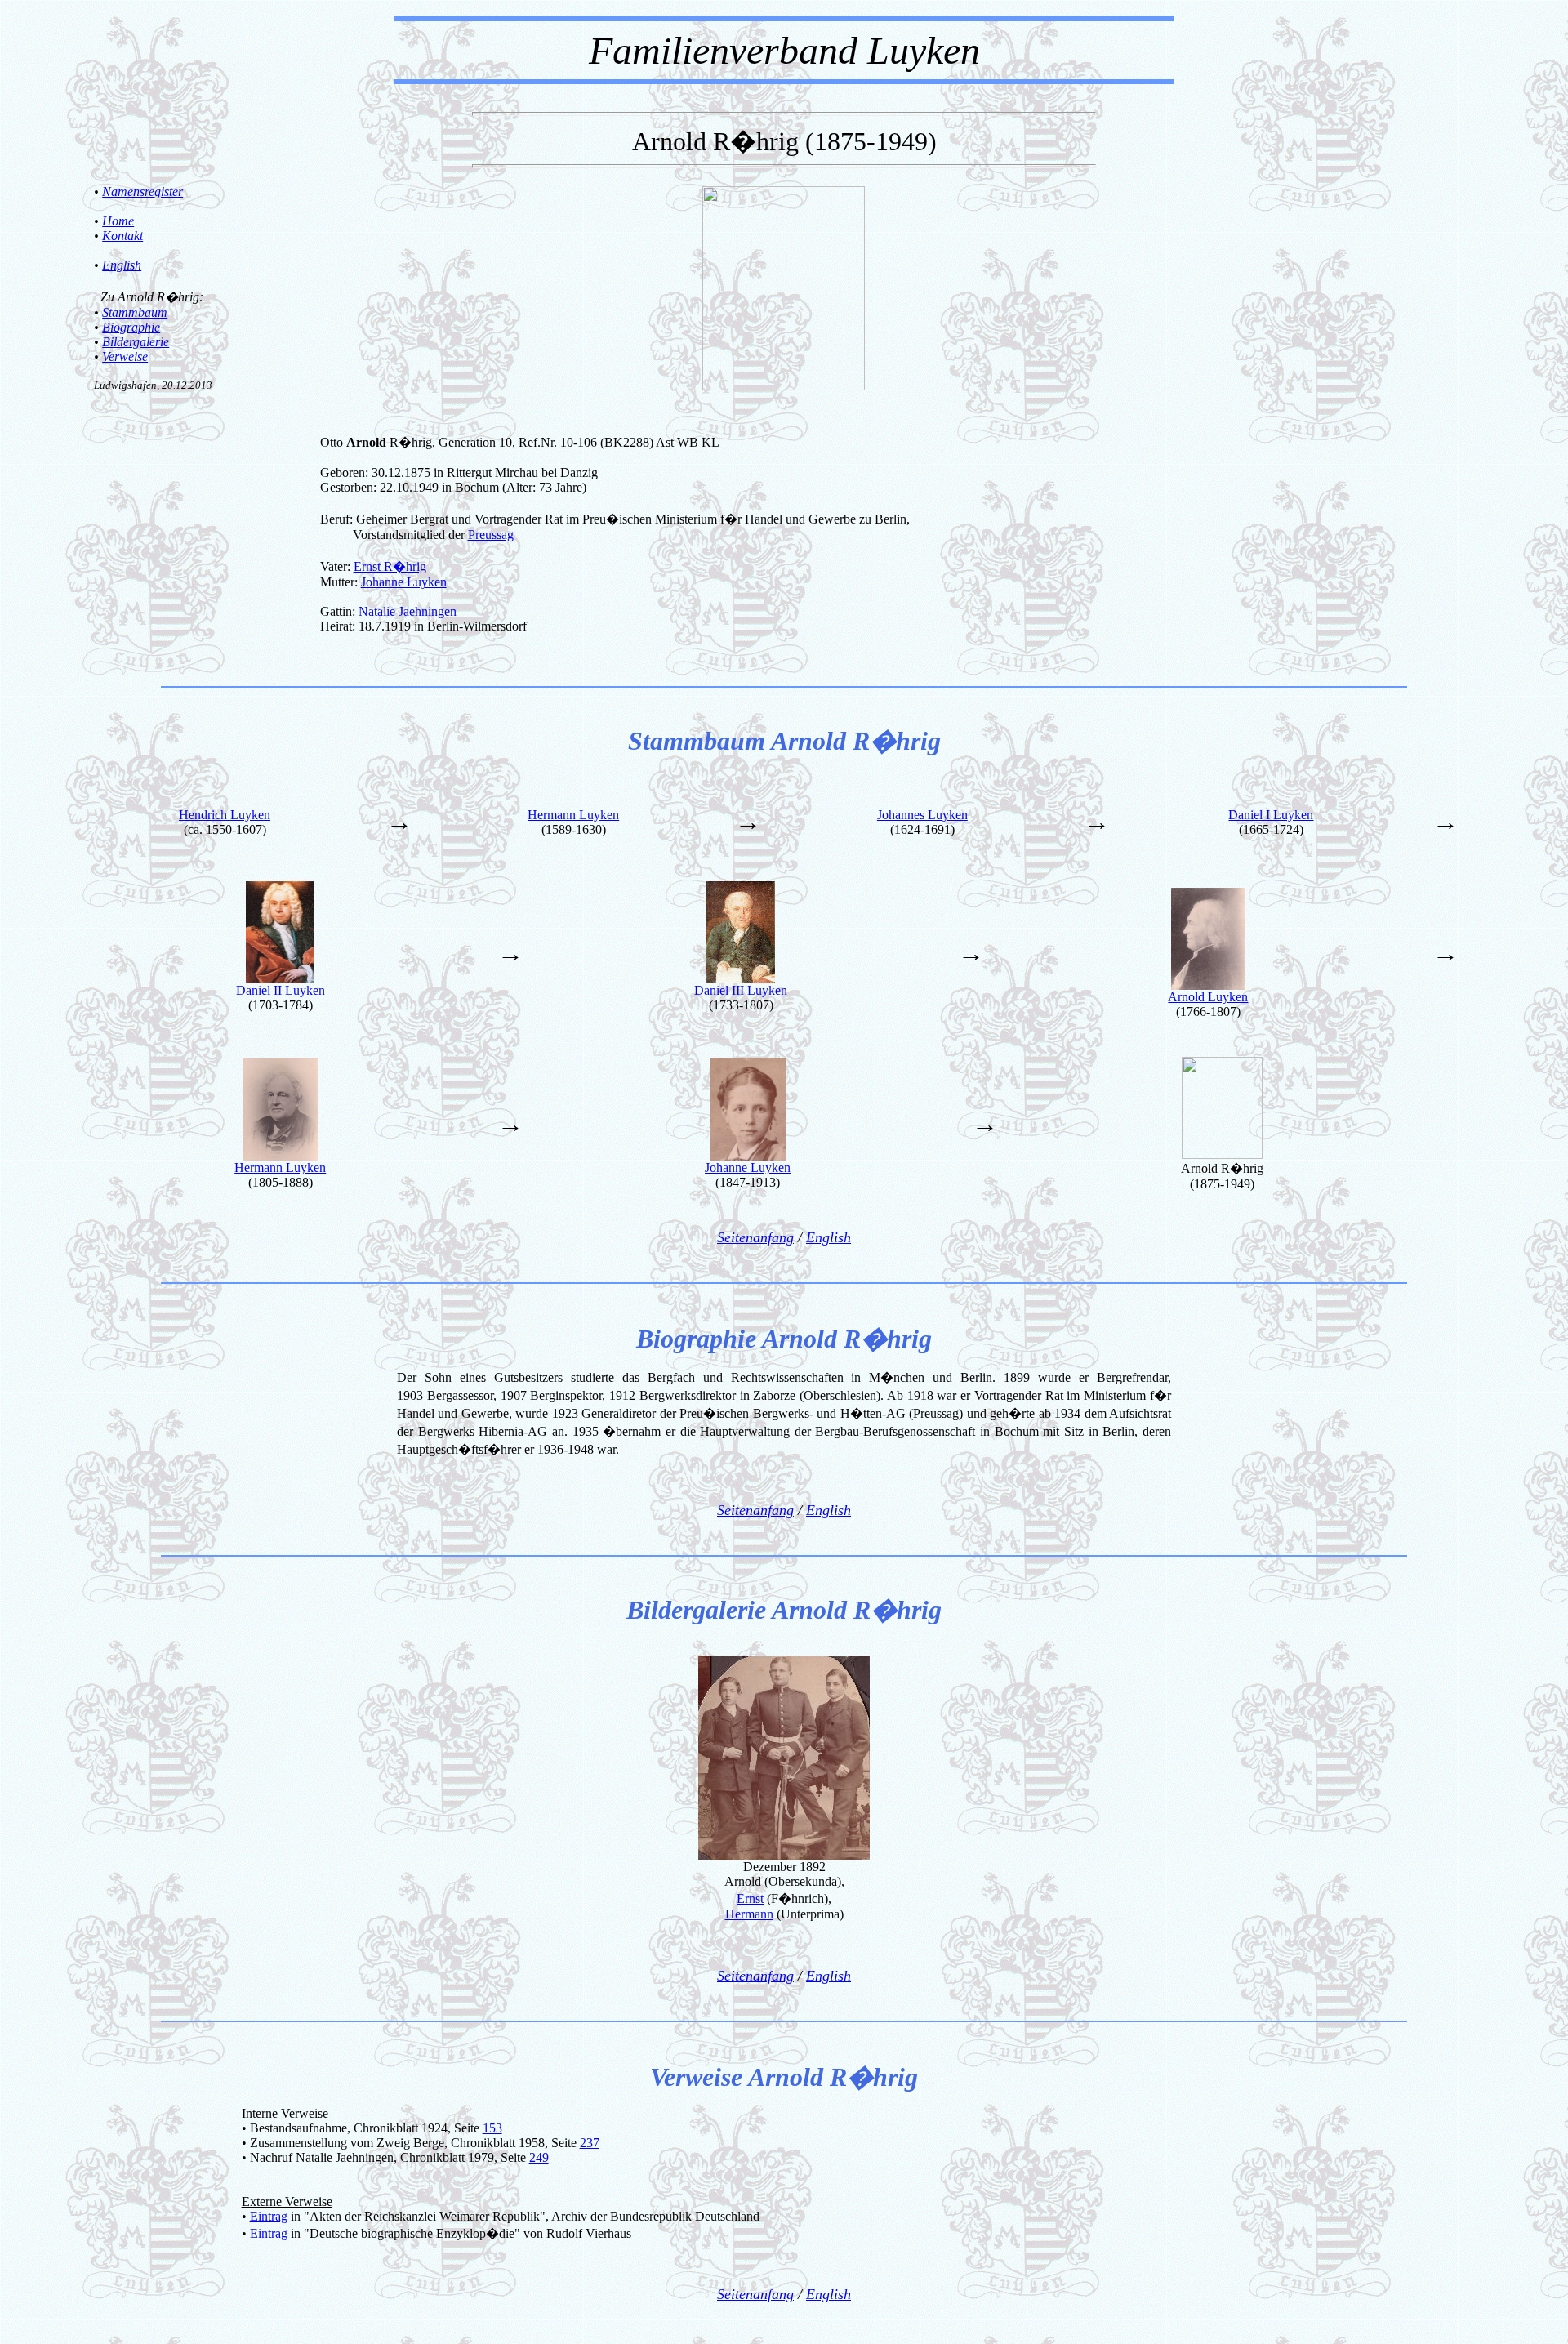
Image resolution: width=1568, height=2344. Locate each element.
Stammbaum (135, 312)
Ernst (750, 1898)
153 (492, 2128)
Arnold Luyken (1208, 997)
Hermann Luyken (573, 815)
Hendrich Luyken (225, 815)
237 (590, 2143)
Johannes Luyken (922, 815)
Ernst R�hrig (390, 566)
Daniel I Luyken (1271, 815)
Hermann (749, 1914)
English (122, 265)
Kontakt (122, 236)
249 (539, 2157)
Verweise (125, 357)
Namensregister (143, 192)
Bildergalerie (136, 342)
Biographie (131, 327)
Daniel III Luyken (741, 990)
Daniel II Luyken (281, 990)
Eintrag (269, 2216)
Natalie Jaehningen (408, 611)
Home (118, 221)
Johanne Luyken (404, 582)
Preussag (491, 535)
